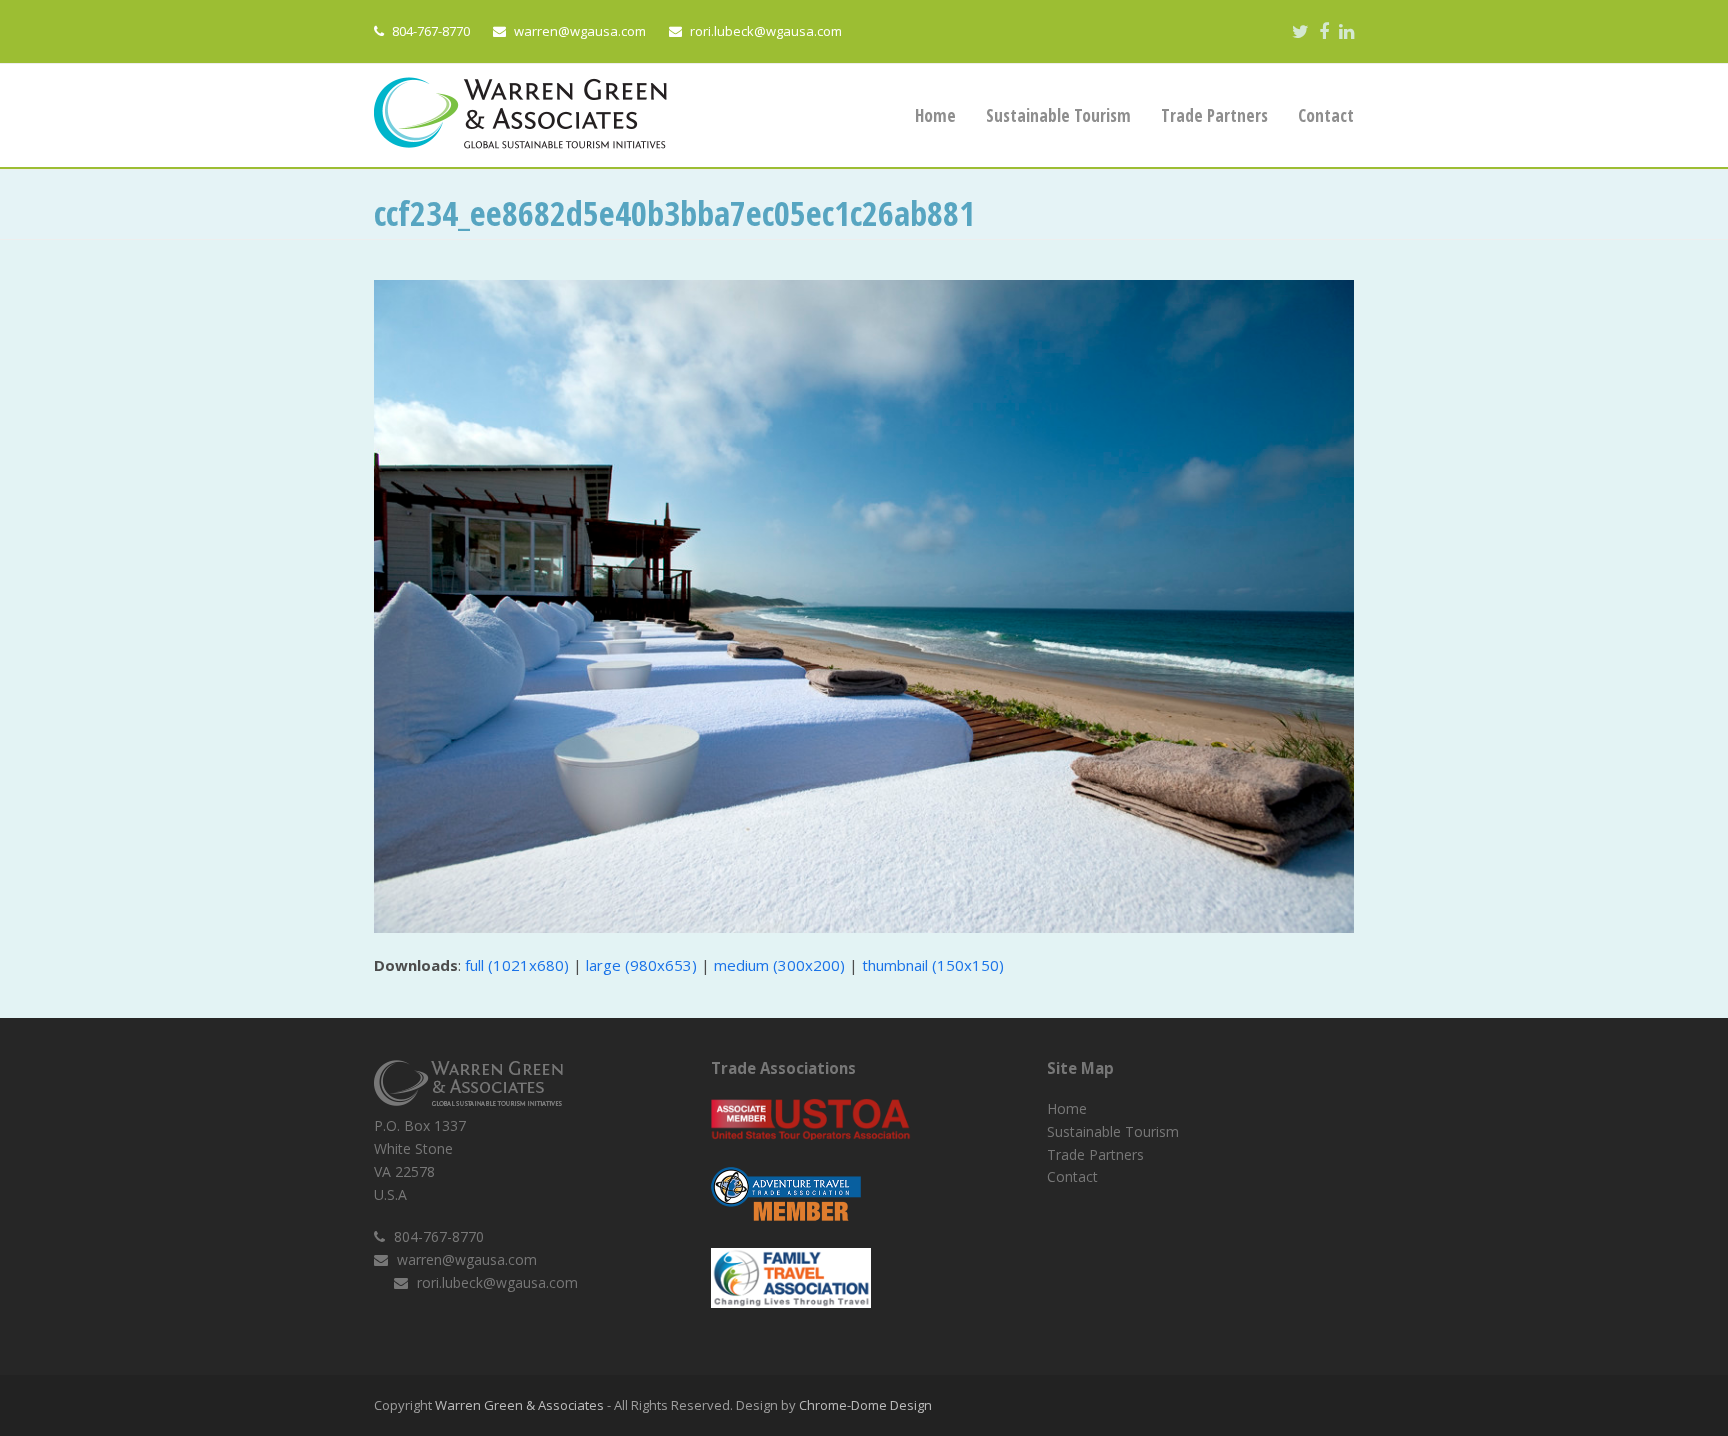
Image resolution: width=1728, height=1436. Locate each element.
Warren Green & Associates (519, 1405)
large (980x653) (641, 965)
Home (1067, 1108)
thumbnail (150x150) (933, 965)
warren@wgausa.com (580, 31)
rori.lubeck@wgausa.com (766, 31)
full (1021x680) (517, 965)
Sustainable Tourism (1113, 1131)
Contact (1072, 1176)
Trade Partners (1095, 1154)
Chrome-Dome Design (865, 1405)
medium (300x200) (779, 965)
